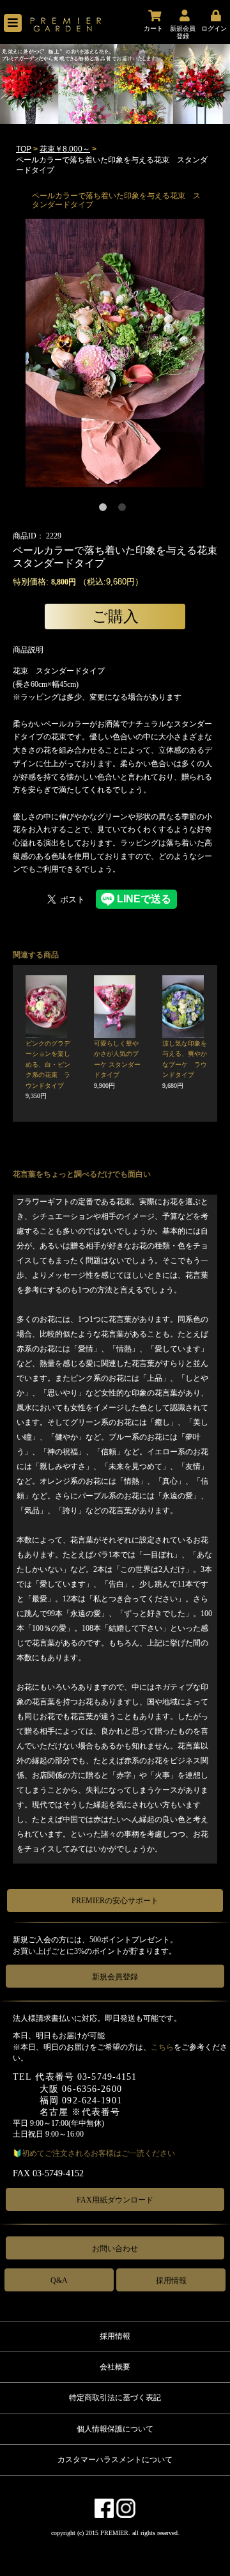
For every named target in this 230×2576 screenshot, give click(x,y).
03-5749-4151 (107, 2077)
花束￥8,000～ (65, 149)
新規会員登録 (115, 1977)
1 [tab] (105, 510)
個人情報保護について (115, 2429)
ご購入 (115, 616)
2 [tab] (125, 510)
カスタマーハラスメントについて (115, 2460)
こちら (162, 2047)
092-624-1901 (92, 2101)
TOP (24, 149)
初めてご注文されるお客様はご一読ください (98, 2153)
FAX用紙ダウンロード (115, 2200)
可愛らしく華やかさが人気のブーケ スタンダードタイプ (117, 1064)
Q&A (59, 2281)
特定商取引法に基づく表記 (115, 2398)
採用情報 (171, 2281)
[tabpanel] (115, 353)
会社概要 (115, 2367)
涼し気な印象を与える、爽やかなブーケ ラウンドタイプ (185, 1064)
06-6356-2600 (92, 2089)
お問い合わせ (115, 2249)
